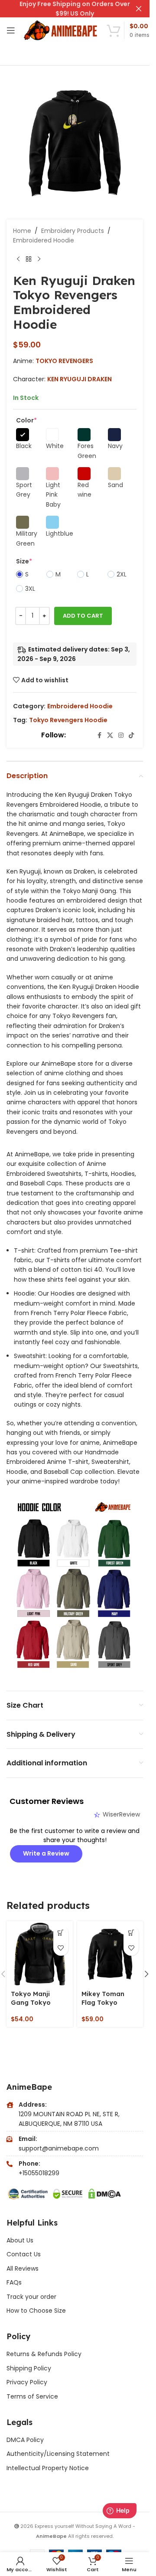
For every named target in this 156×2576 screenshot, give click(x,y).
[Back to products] (29, 259)
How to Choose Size (36, 2311)
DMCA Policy (25, 2440)
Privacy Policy (27, 2382)
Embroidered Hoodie (44, 240)
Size (24, 561)
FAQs (14, 2282)
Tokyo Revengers (64, 361)
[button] (146, 1974)
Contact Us (24, 2254)
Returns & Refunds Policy (45, 2354)
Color (26, 420)
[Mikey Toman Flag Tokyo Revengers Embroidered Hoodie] (110, 1954)
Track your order (31, 2297)
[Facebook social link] (99, 735)
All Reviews (23, 2268)
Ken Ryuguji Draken (80, 379)
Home (22, 231)
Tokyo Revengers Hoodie (68, 720)
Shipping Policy (29, 2368)
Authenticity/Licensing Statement (58, 2454)
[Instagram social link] (121, 735)
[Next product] (39, 259)
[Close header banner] (139, 9)
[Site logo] (61, 30)
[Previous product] (18, 259)
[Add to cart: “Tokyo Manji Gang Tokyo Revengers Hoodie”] (61, 1933)
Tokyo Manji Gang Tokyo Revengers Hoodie (31, 2007)
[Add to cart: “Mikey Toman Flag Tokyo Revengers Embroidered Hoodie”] (131, 1933)
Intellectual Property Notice (48, 2468)
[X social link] (110, 735)
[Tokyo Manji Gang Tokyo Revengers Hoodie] (40, 1954)
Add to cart (83, 616)
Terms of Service (32, 2396)
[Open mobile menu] (11, 30)
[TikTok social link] (131, 735)
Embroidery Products (73, 231)
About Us (20, 2240)
